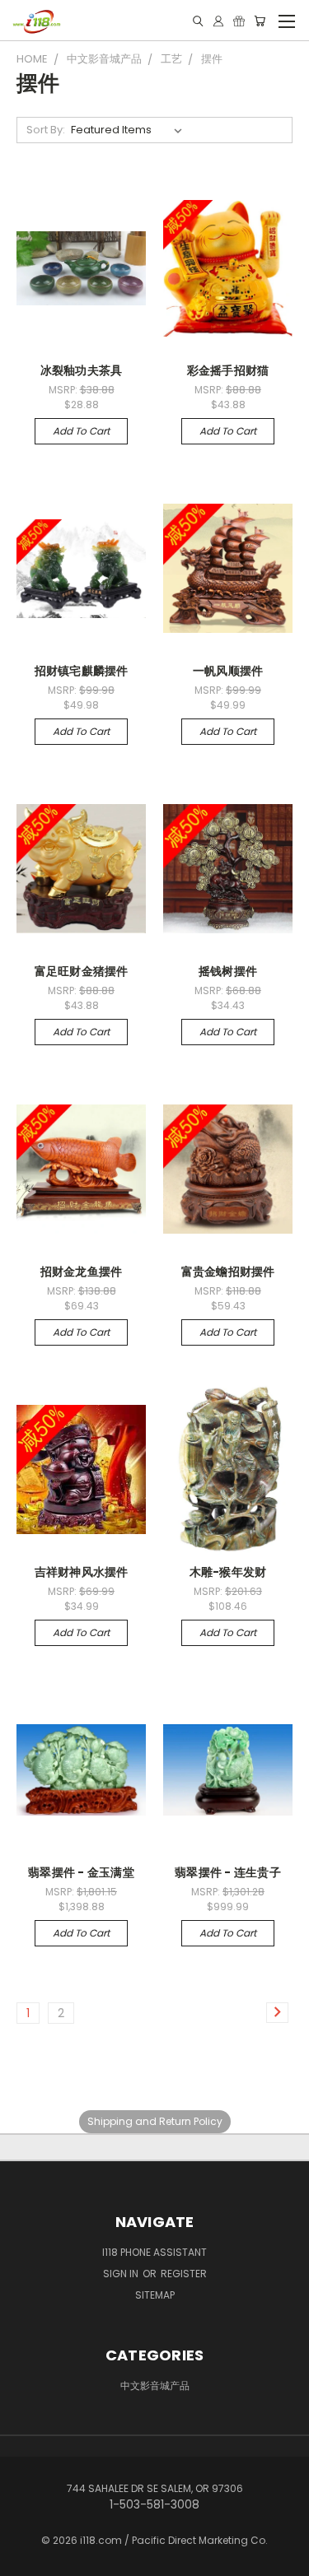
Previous (26, 2560)
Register (184, 2274)
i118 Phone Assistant (154, 2252)
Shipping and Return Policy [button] (155, 2121)
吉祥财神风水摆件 (82, 1572)
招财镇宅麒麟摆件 (82, 671)
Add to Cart (81, 431)
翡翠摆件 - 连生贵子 (228, 1872)
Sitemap (155, 2295)
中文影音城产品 (155, 2385)
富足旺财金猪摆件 (82, 971)
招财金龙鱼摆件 (82, 1272)
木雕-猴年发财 (228, 1572)
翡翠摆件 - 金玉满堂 (81, 1872)
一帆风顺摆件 (228, 671)
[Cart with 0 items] (260, 21)
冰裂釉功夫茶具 (82, 370)
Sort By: (46, 130)
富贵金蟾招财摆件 (228, 1272)
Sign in (122, 2274)
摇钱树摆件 (228, 971)
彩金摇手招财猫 (228, 370)
